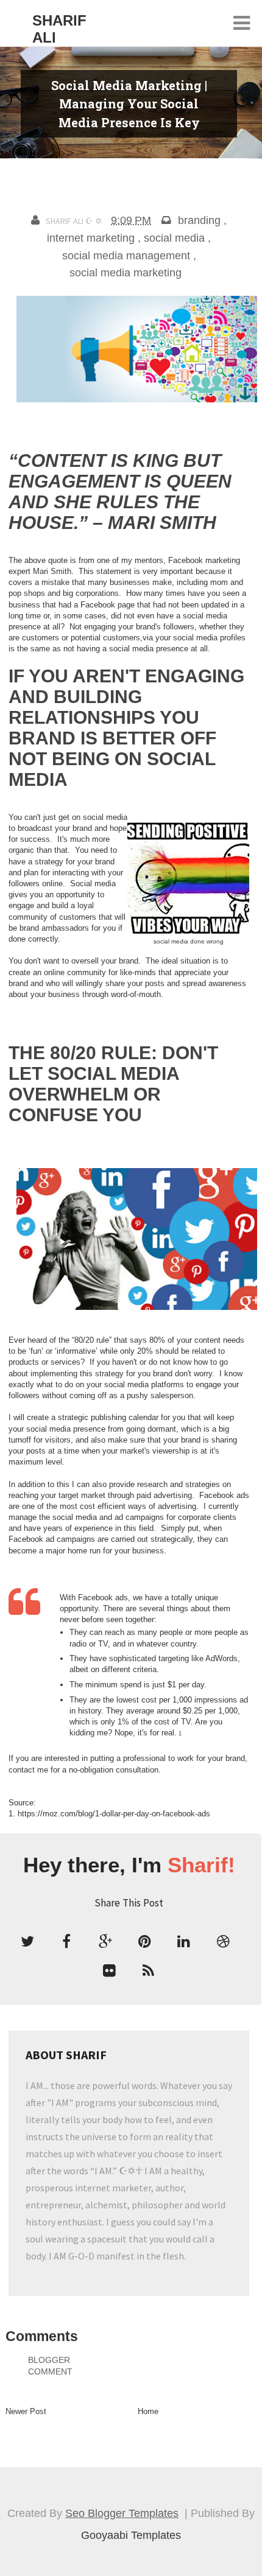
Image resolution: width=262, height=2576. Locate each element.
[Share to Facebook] (66, 1942)
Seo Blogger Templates (122, 2513)
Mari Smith (52, 571)
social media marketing (126, 273)
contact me (28, 1770)
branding (199, 220)
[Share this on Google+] (105, 1942)
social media (174, 238)
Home (148, 2411)
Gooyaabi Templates (131, 2535)
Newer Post (26, 2411)
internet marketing (91, 238)
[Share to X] (27, 1942)
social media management (126, 256)
